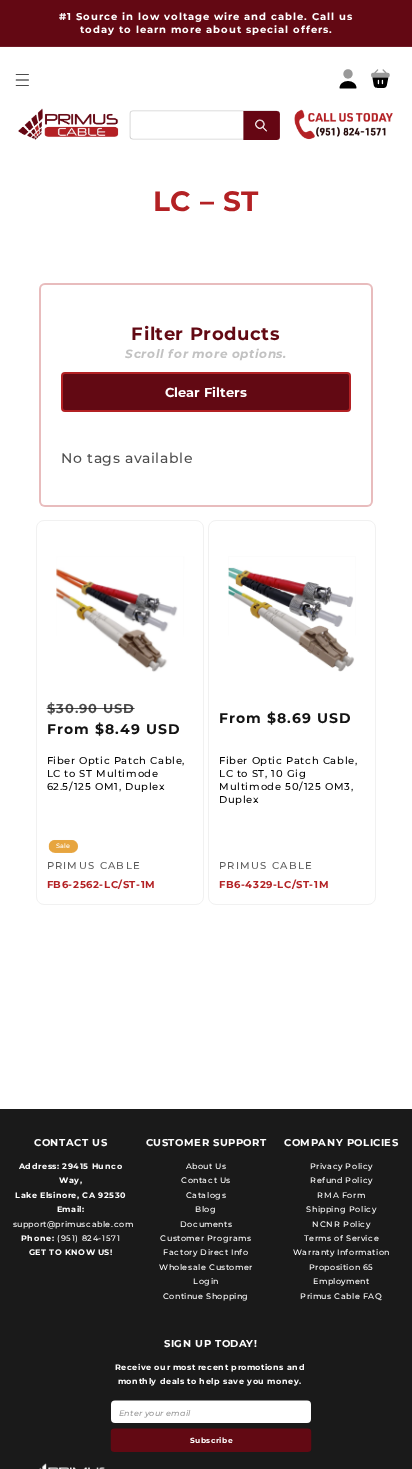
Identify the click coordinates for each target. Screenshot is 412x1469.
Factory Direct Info (205, 1252)
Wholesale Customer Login (206, 1274)
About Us (206, 1166)
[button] (21, 79)
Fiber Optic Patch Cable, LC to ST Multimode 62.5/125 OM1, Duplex (116, 773)
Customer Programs (205, 1238)
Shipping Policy (341, 1209)
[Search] (261, 124)
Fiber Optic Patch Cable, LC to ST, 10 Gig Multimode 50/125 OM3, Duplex (288, 780)
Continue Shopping (206, 1296)
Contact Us (206, 1180)
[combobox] (204, 124)
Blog (205, 1209)
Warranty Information (341, 1252)
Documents (206, 1224)
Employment (341, 1281)
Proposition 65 (341, 1267)
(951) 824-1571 (87, 1238)
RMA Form (341, 1195)
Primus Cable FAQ (341, 1296)
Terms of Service (342, 1238)
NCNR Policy (341, 1224)
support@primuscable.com (71, 1224)
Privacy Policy (341, 1166)
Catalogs (206, 1195)
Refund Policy (341, 1180)
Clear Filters (206, 392)
